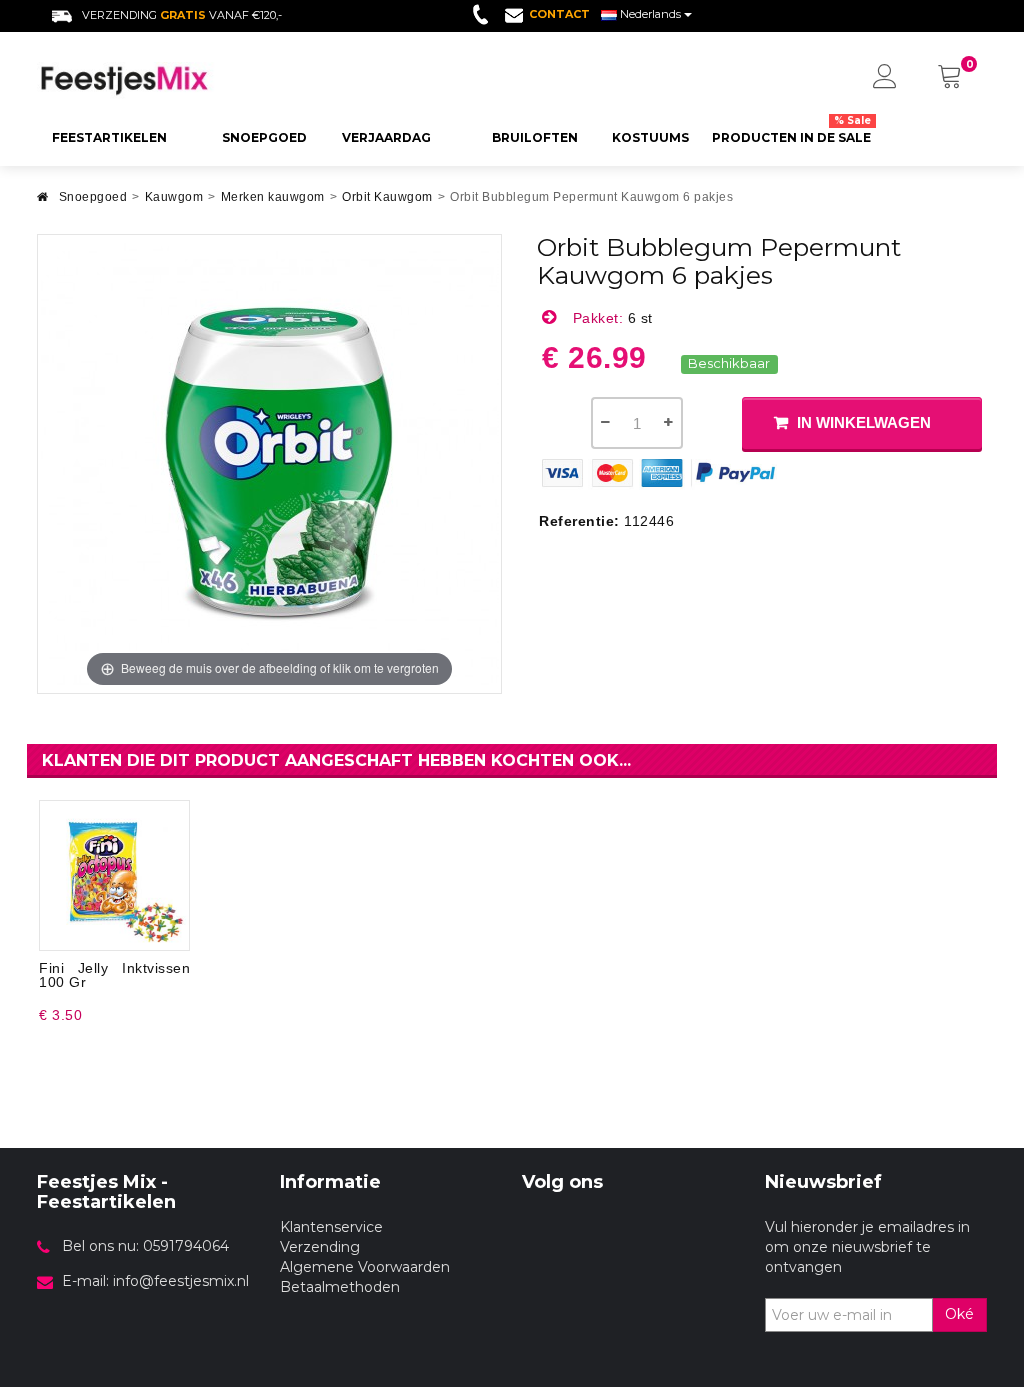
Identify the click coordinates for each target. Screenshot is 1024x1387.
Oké (959, 1314)
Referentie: (579, 521)
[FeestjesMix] (143, 80)
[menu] (885, 78)
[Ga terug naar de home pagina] (43, 202)
